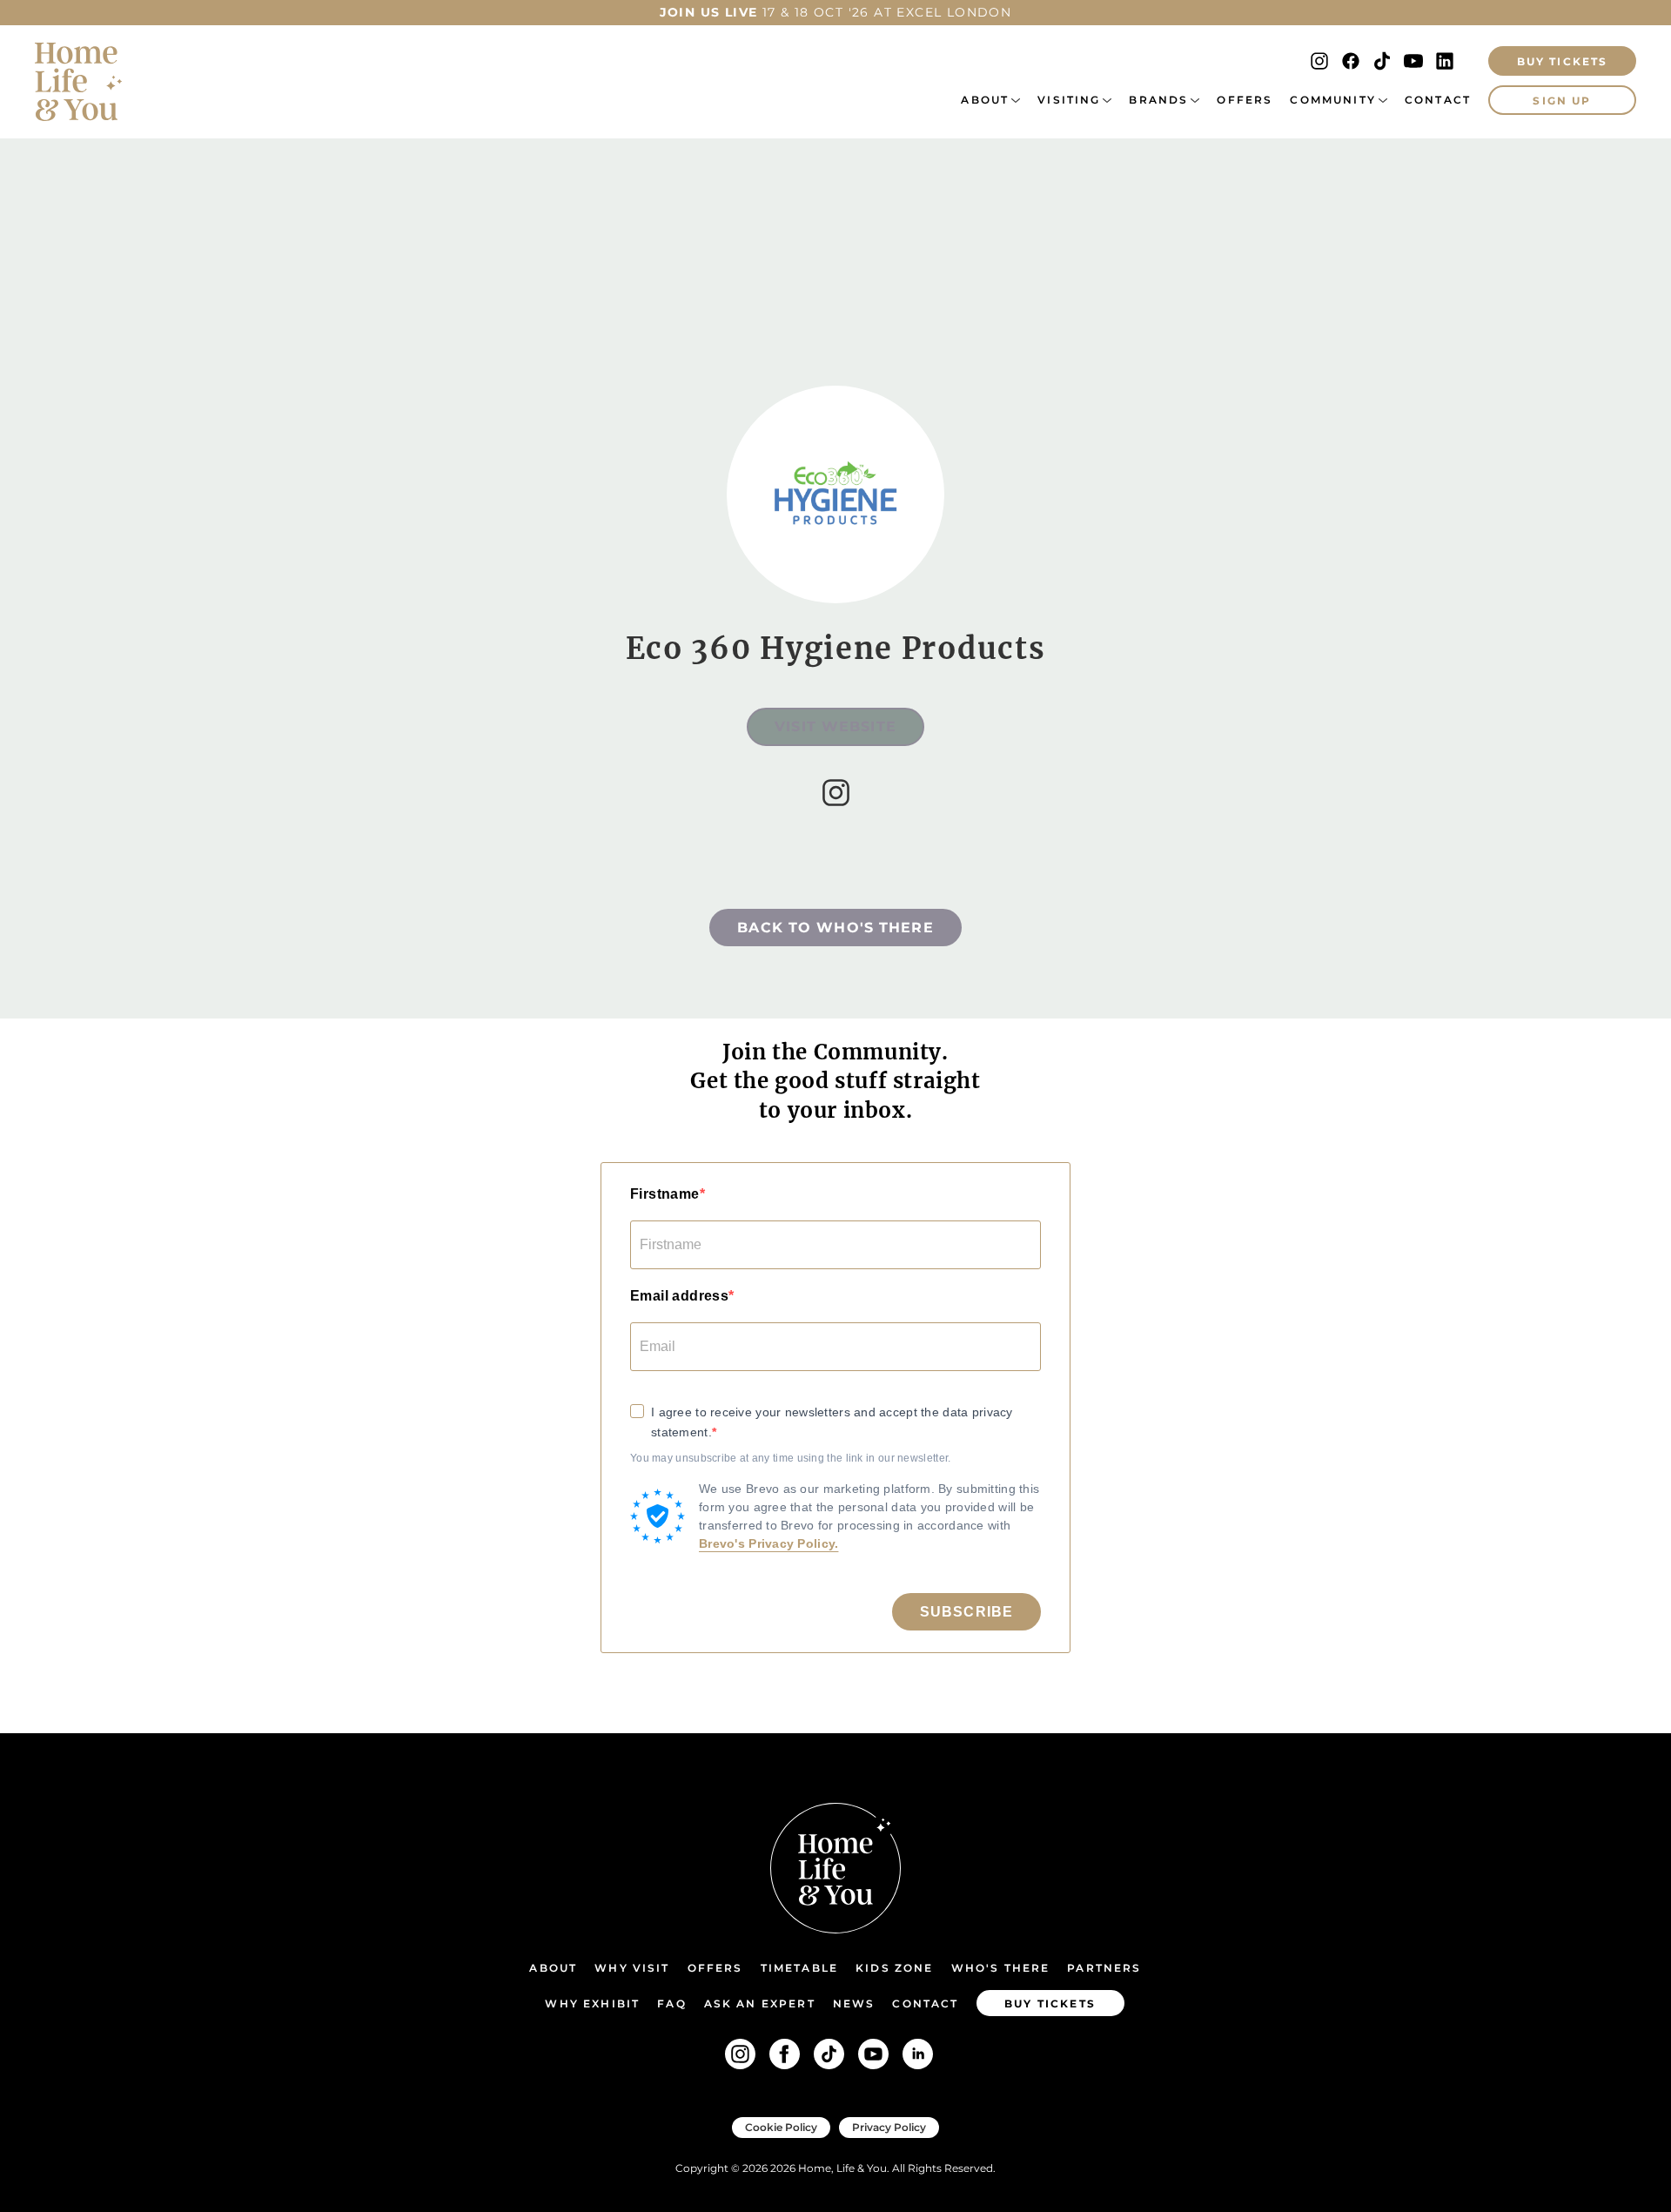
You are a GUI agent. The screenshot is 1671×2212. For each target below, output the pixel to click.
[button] (990, 100)
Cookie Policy (781, 2127)
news (854, 2004)
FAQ (671, 2004)
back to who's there (835, 928)
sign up (1562, 101)
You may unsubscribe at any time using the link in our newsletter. (791, 1458)
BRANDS (1158, 100)
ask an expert (760, 2004)
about (985, 100)
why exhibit (592, 2004)
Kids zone (894, 1968)
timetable (799, 1968)
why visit (632, 1968)
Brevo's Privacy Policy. (768, 1543)
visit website (835, 726)
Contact (1438, 100)
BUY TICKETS (1563, 61)
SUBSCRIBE (966, 1612)
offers (1245, 100)
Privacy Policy (889, 2127)
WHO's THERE (1001, 1968)
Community (1332, 100)
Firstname (665, 1194)
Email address (679, 1296)
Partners (1104, 1968)
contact (925, 2004)
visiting (1069, 100)
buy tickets (1050, 2004)
